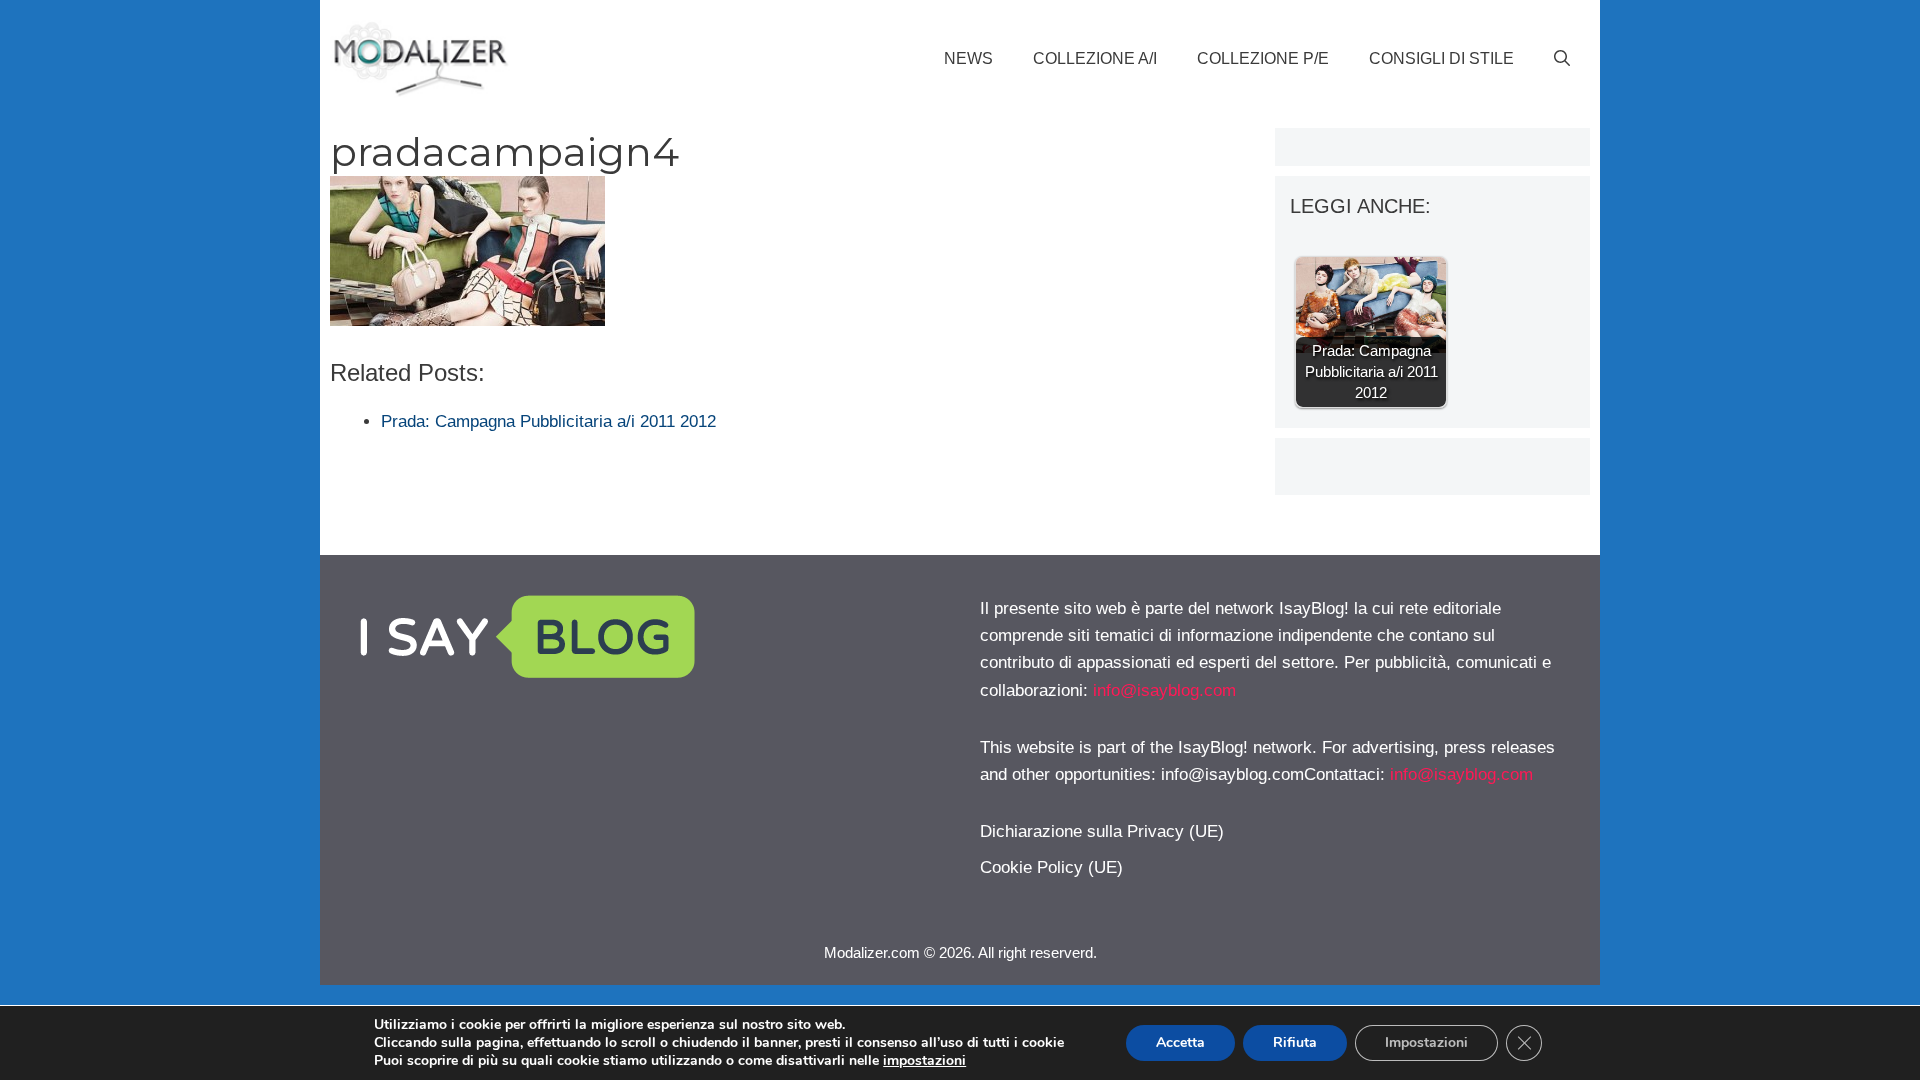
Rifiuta (1295, 1042)
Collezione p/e (1263, 58)
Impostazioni (1426, 1042)
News (968, 58)
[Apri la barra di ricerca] (1562, 59)
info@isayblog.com (1164, 690)
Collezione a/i (1095, 58)
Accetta (1180, 1042)
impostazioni (924, 1061)
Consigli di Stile (1441, 58)
